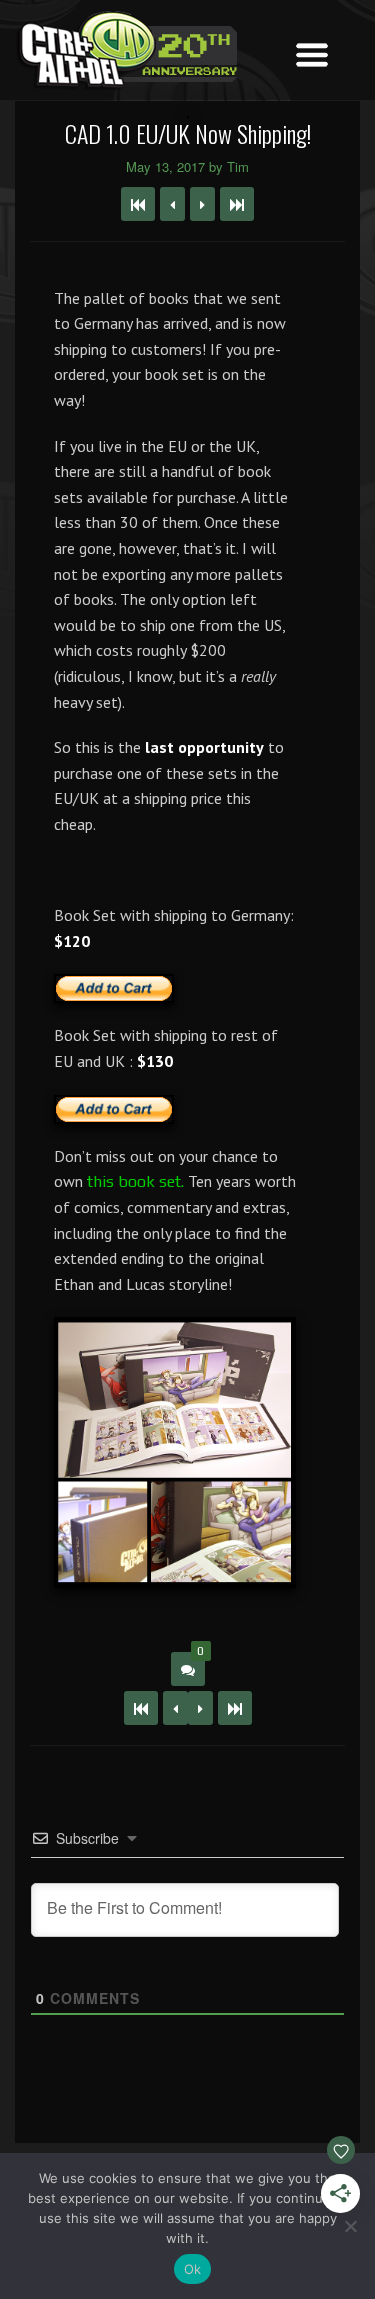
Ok (193, 2269)
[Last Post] (235, 1708)
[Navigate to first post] (138, 204)
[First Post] (141, 1708)
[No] (350, 2226)
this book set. (137, 1181)
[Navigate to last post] (237, 204)
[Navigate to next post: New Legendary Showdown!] (202, 204)
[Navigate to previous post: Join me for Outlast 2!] (172, 204)
